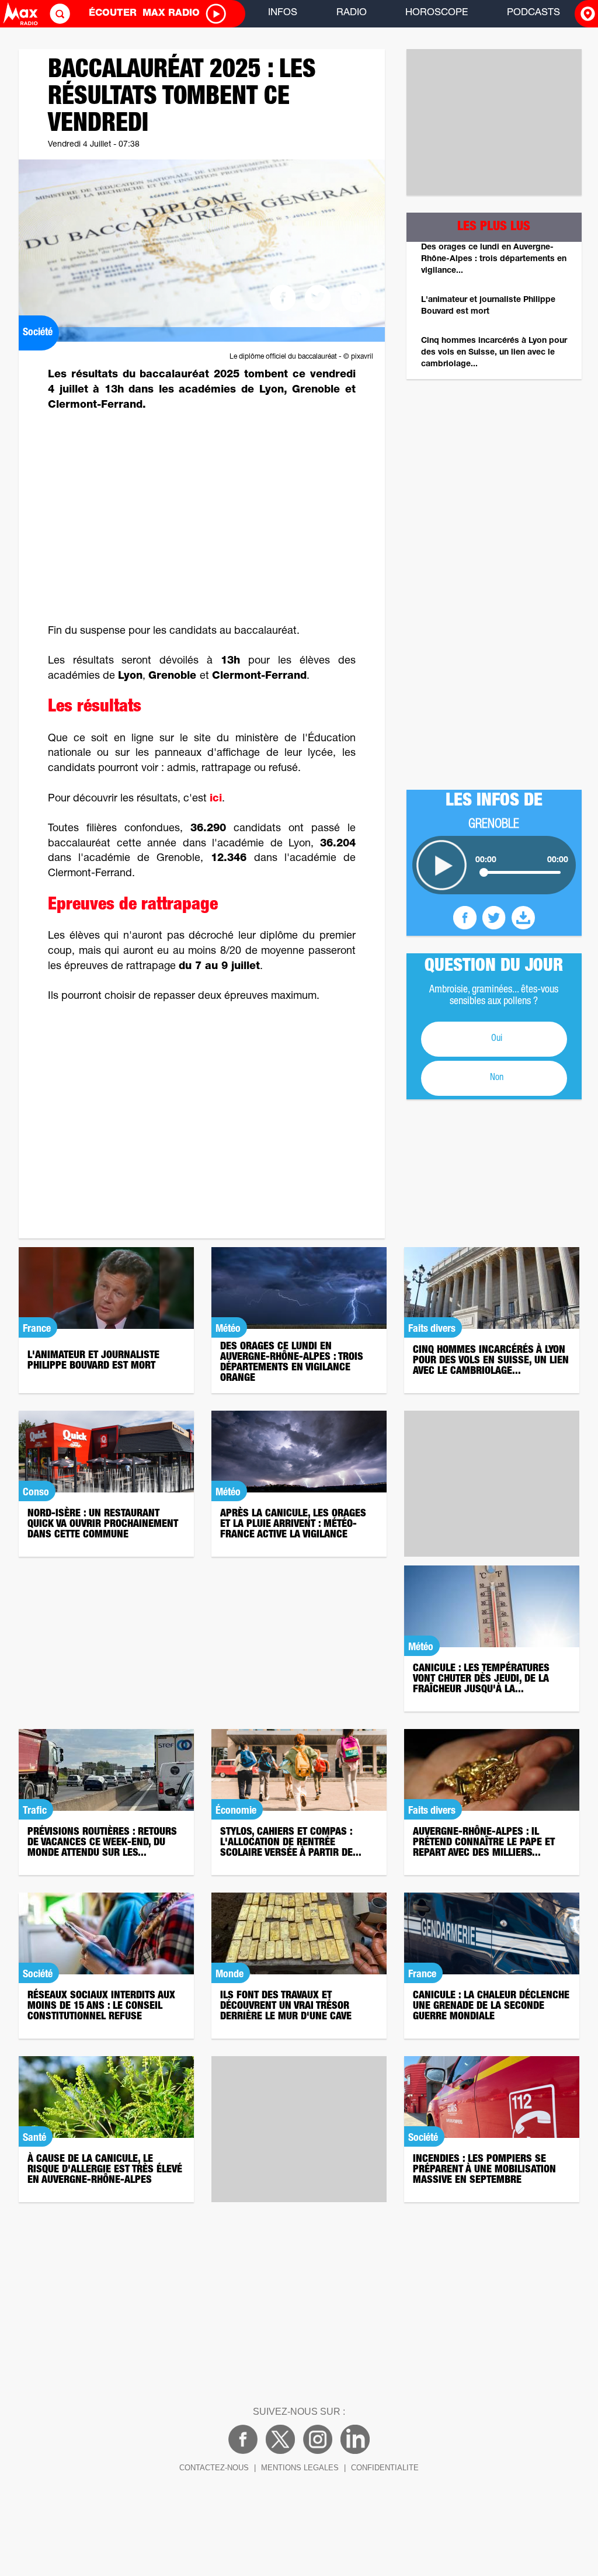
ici (216, 799)
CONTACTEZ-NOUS (214, 2468)
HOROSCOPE (437, 13)
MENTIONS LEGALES (300, 2468)
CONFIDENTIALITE (385, 2468)
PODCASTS (533, 13)
